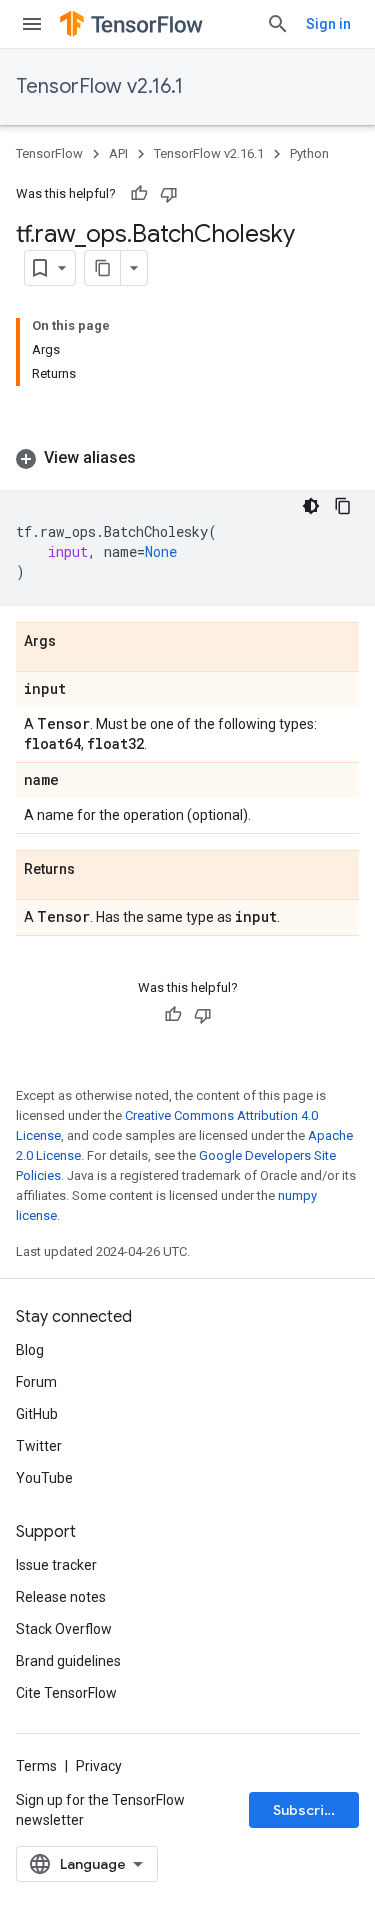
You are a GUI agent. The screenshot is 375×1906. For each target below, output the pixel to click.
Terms (36, 1766)
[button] (187, 458)
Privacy (99, 1766)
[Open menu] (32, 24)
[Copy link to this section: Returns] (95, 870)
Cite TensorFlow (66, 1693)
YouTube (44, 1478)
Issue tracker (56, 1565)
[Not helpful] (169, 194)
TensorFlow (49, 153)
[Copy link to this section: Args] (76, 642)
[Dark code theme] (311, 506)
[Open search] (278, 24)
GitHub (37, 1414)
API (118, 153)
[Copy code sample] (343, 506)
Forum (36, 1382)
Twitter (39, 1446)
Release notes (61, 1597)
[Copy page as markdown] (103, 268)
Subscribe (307, 1810)
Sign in (328, 24)
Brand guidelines (68, 1661)
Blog (30, 1350)
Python (309, 153)
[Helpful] (139, 194)
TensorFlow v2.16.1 (99, 86)
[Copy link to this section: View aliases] (156, 458)
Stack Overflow (64, 1629)
